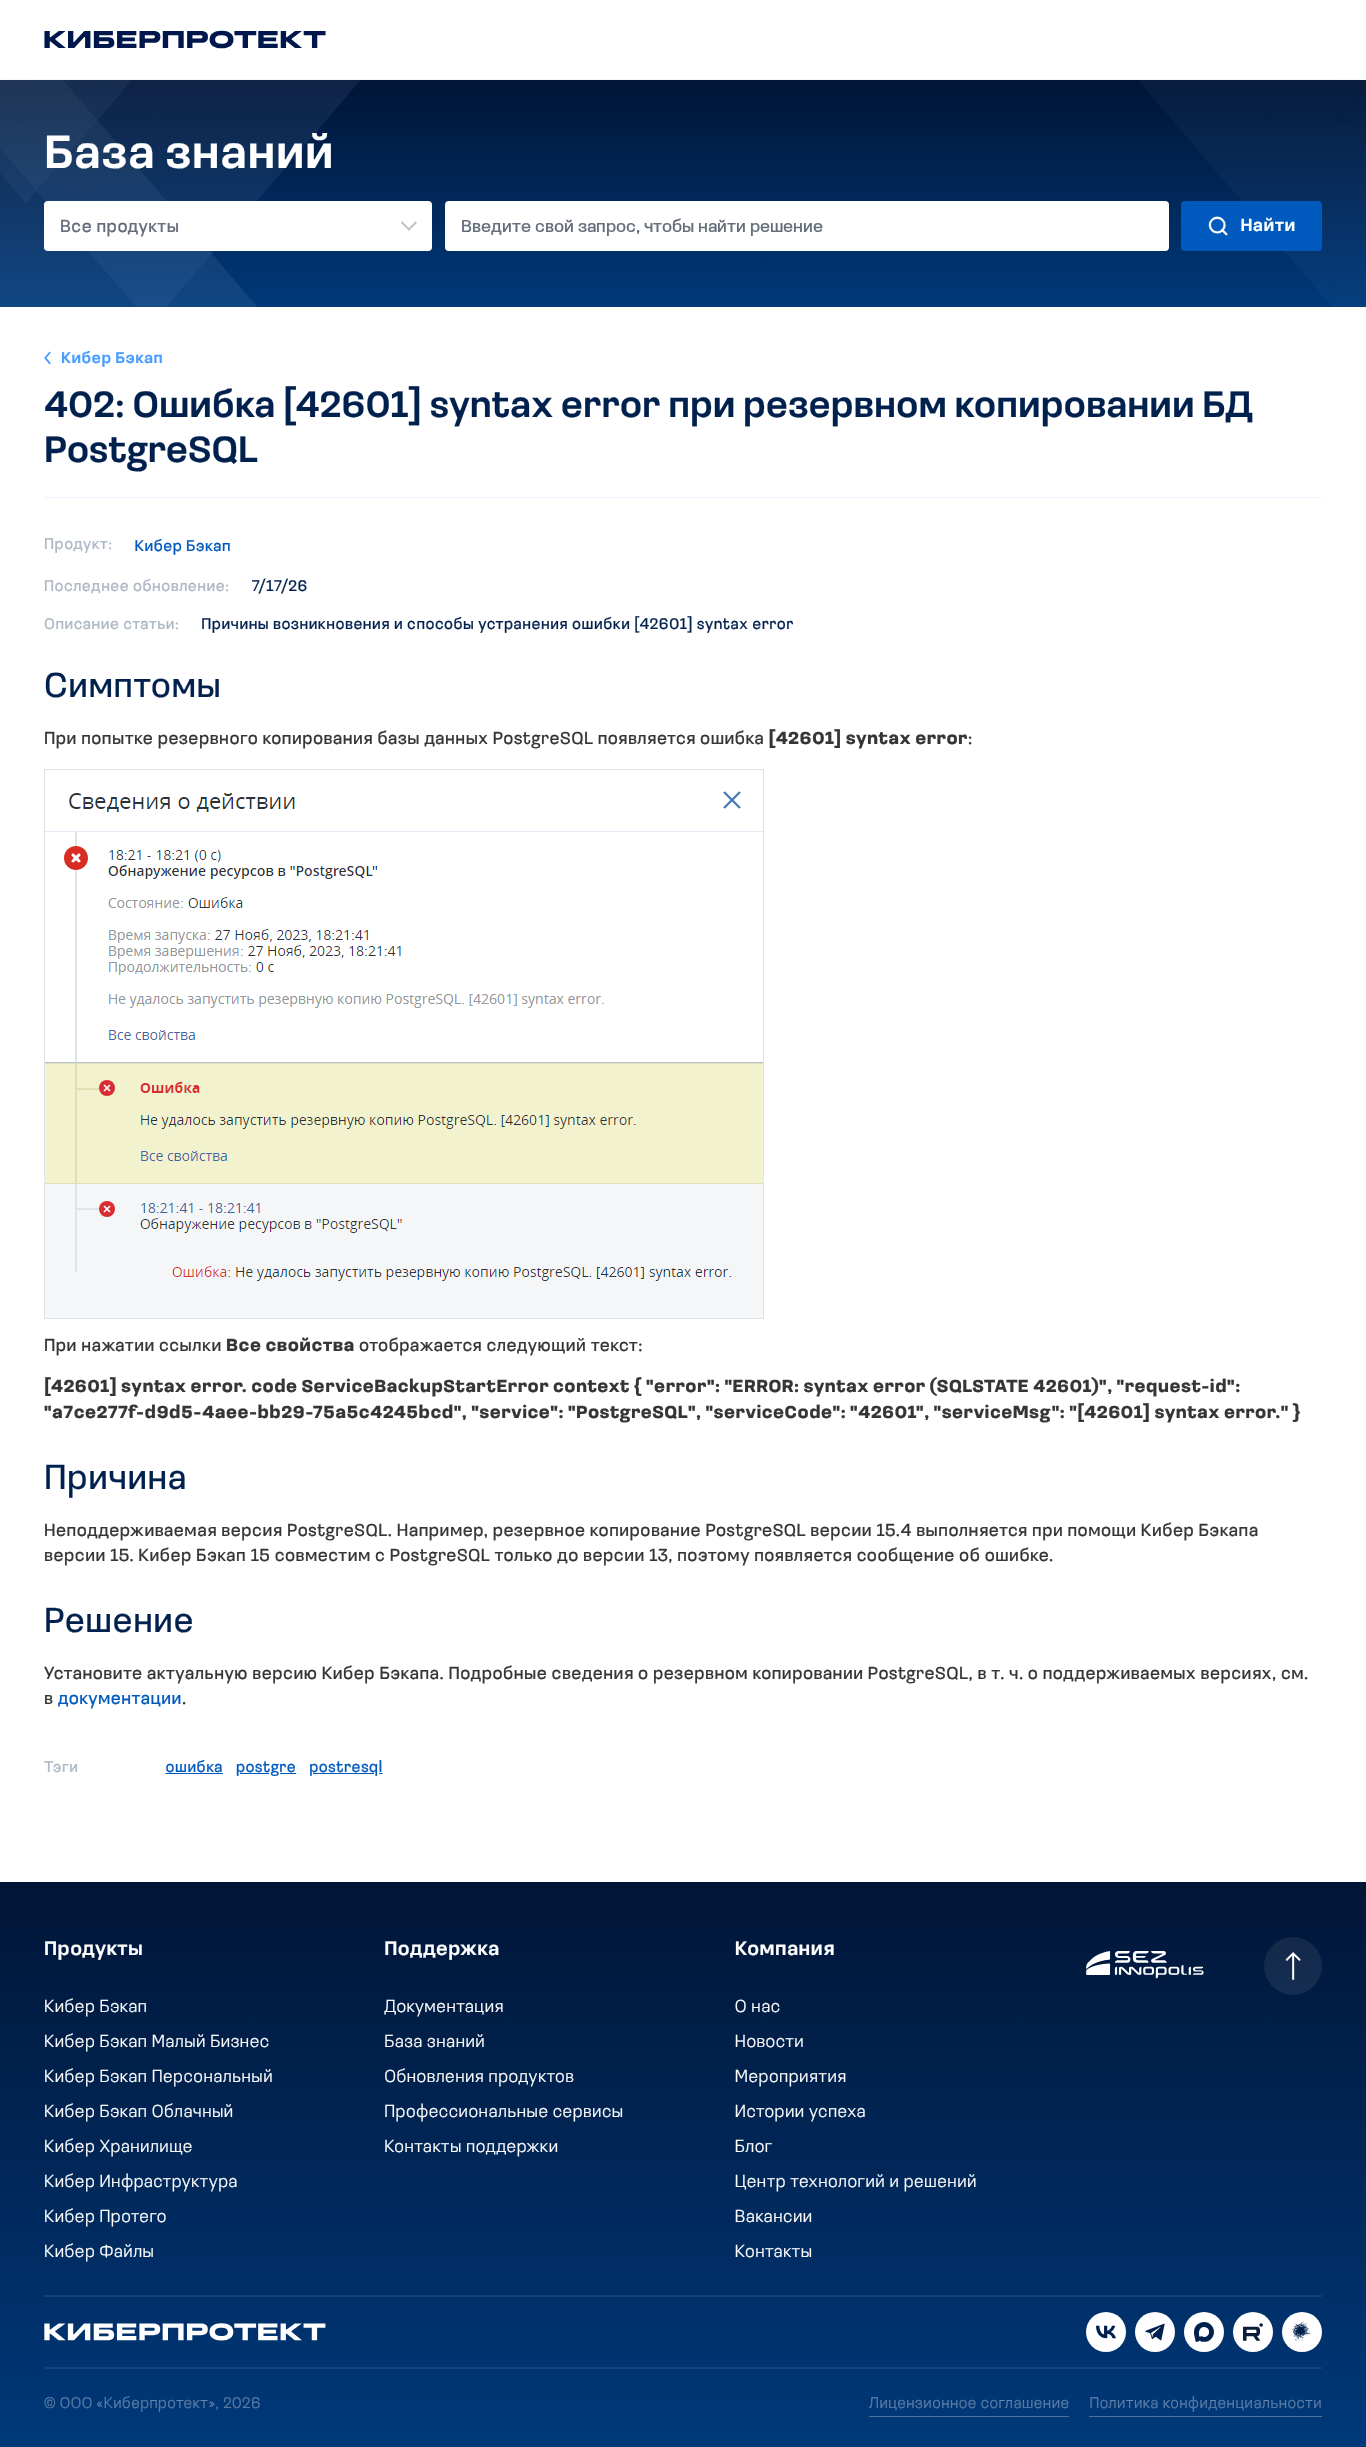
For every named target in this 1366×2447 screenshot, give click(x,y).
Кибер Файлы (99, 2253)
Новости (769, 2043)
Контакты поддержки (471, 2148)
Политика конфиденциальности (1205, 2404)
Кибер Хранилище (118, 2148)
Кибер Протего (105, 2218)
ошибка (194, 1768)
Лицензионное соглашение (969, 2404)
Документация (444, 2008)
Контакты (774, 2253)
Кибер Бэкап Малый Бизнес (157, 2043)
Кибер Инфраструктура (141, 2183)
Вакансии (774, 2218)
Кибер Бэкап (112, 359)
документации (120, 1700)
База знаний (434, 2043)
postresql (345, 1768)
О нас (758, 2008)
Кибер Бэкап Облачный (139, 2113)
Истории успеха (800, 2113)
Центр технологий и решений (856, 2183)
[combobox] (238, 226)
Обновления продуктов (479, 2078)
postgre (266, 1768)
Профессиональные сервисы (504, 2113)
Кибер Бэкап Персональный (158, 2078)
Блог (754, 2148)
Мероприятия (791, 2078)
